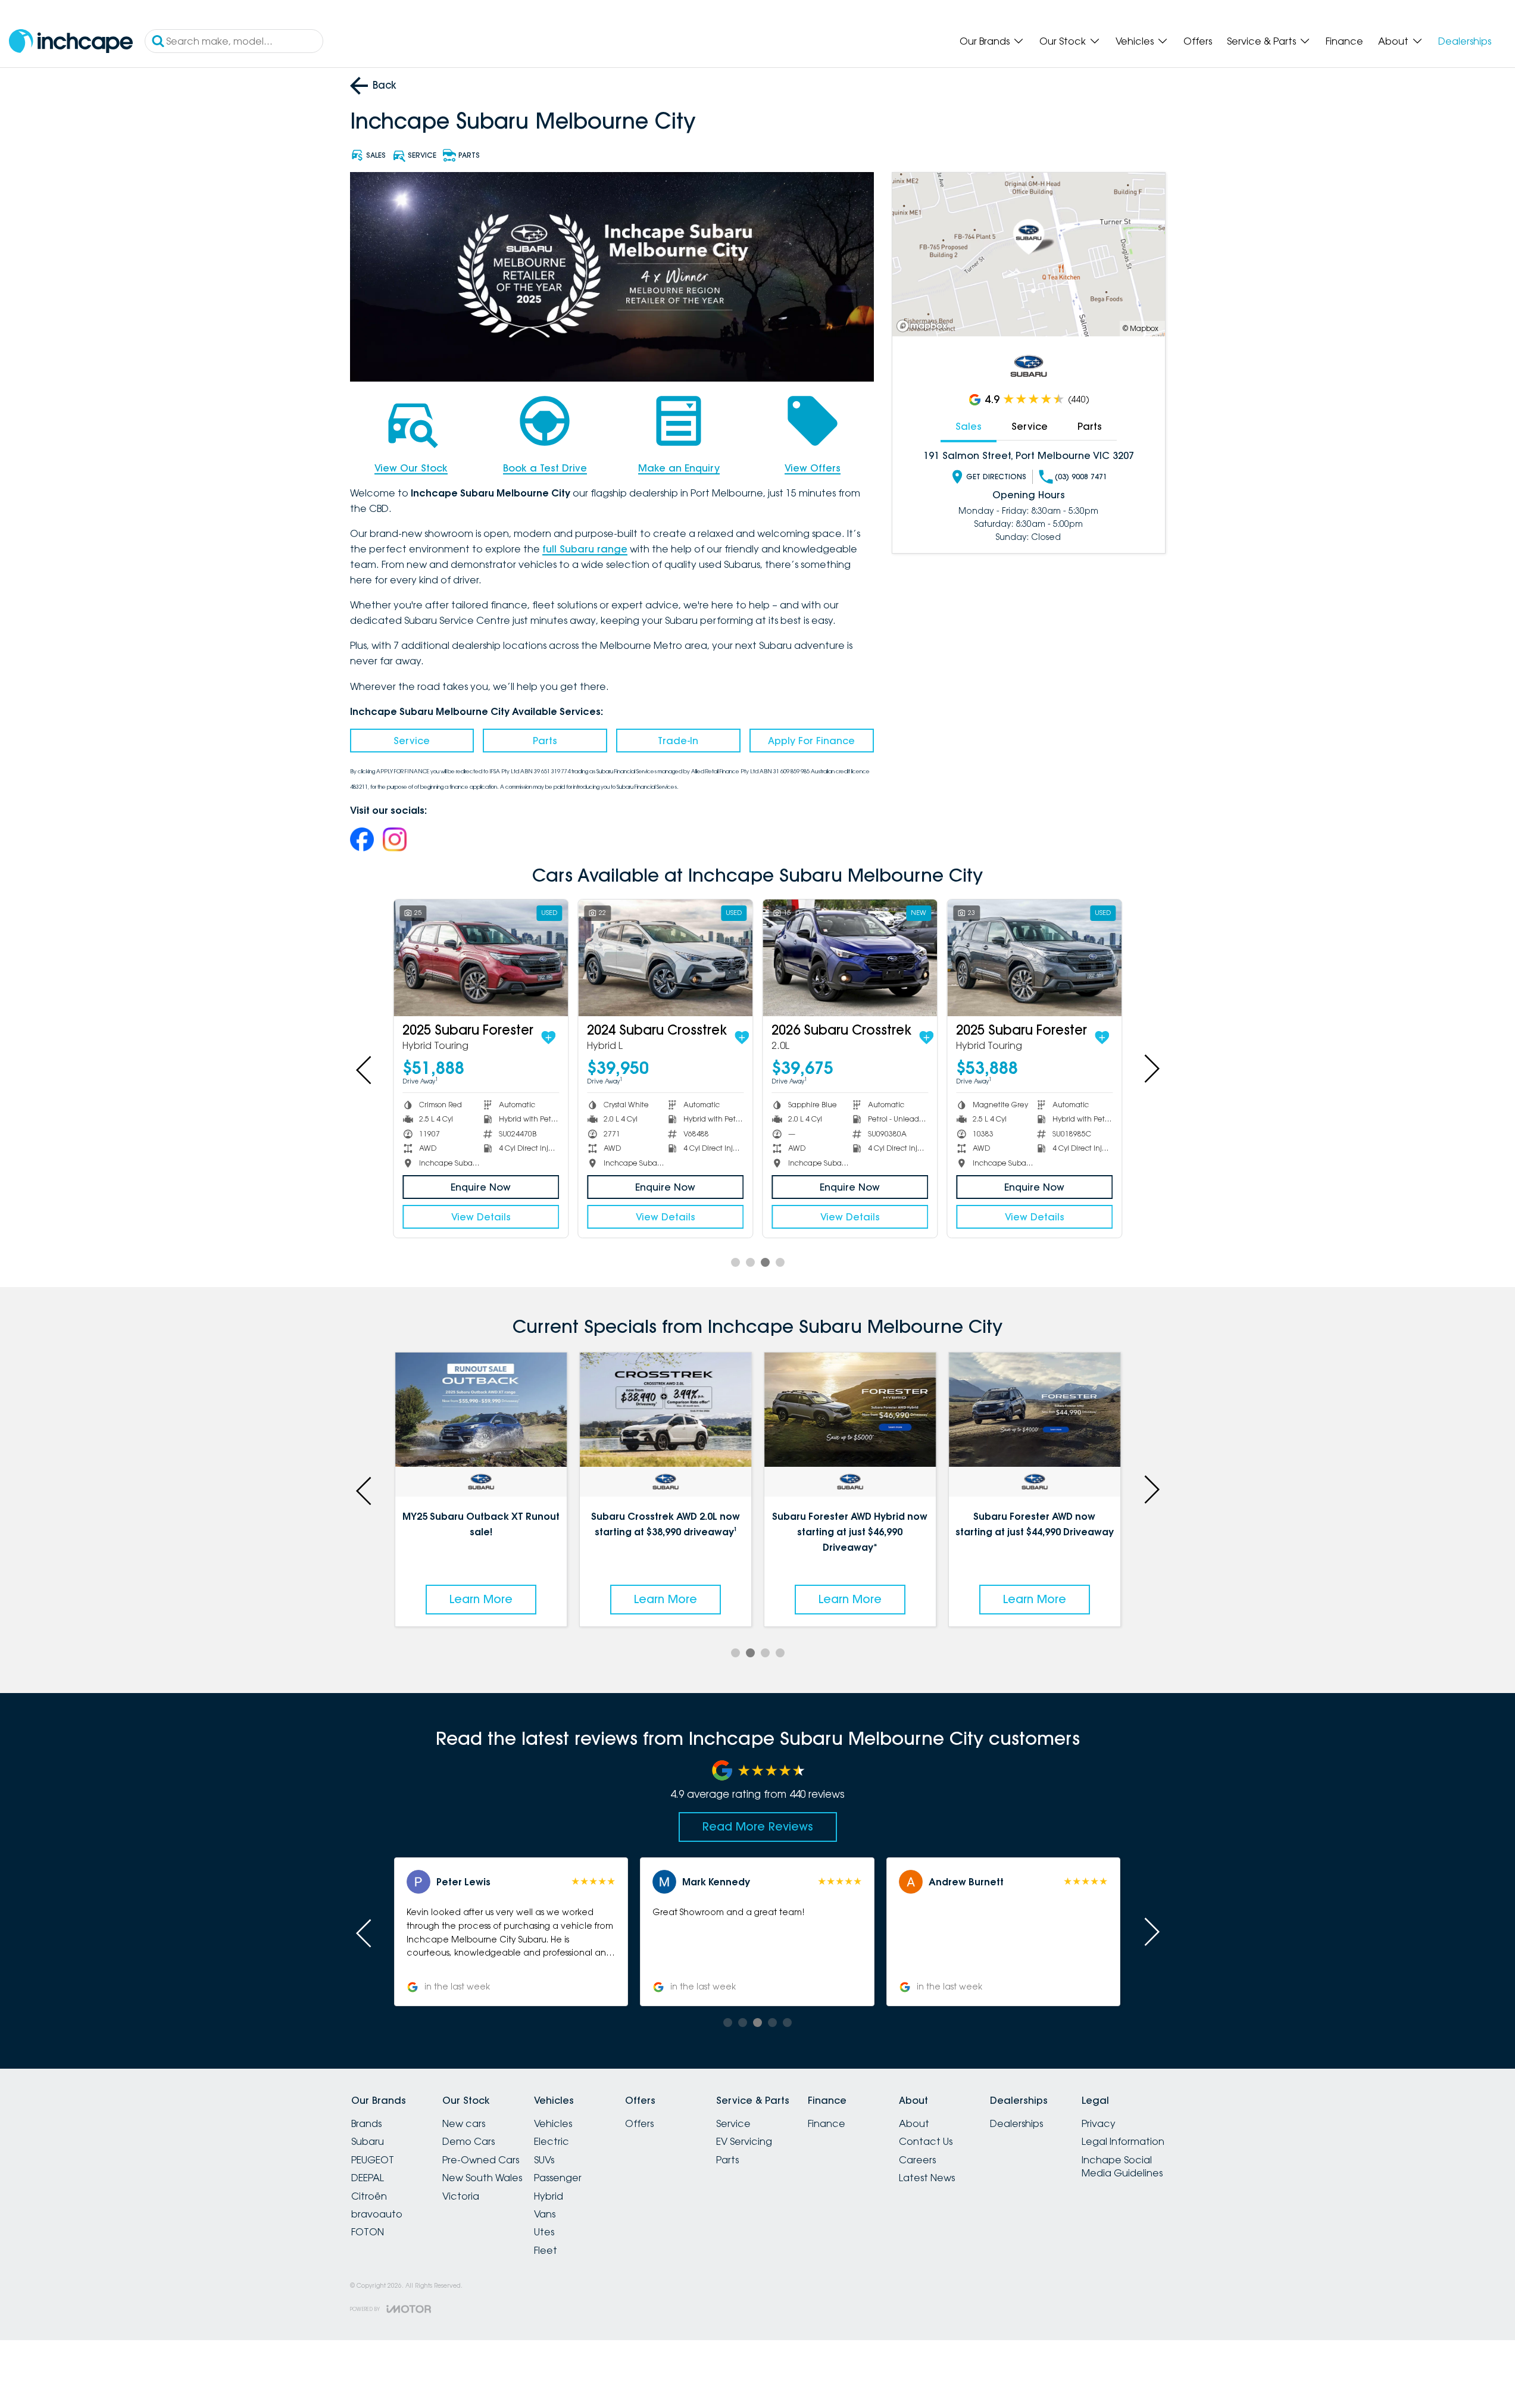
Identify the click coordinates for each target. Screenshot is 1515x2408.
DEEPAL (368, 2178)
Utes (544, 2232)
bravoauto (377, 2214)
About (1393, 41)
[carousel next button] (1151, 1069)
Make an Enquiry (679, 468)
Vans (545, 2214)
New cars (464, 2123)
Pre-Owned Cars (481, 2160)
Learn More (481, 1599)
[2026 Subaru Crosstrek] (850, 958)
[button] (511, 1932)
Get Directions (996, 477)
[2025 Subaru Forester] (481, 958)
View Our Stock (411, 468)
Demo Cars (468, 2141)
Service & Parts (1261, 41)
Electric (552, 2141)
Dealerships (1465, 41)
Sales (969, 426)
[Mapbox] (924, 326)
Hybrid (549, 2196)
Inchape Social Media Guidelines (1122, 2166)
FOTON (368, 2232)
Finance (1344, 41)
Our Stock (1063, 41)
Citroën (369, 2196)
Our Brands (985, 41)
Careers (917, 2160)
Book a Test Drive (545, 468)
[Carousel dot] (735, 1262)
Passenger (558, 2178)
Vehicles (1135, 41)
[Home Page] (71, 41)
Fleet (546, 2250)
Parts (545, 741)
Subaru (368, 2141)
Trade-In (678, 741)
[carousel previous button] (365, 1069)
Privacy (1099, 2123)
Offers (1198, 41)
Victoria (461, 2196)
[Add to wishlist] (548, 1038)
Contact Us (926, 2141)
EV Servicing (744, 2141)
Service (412, 741)
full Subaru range (585, 549)
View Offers (813, 468)
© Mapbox (1141, 328)
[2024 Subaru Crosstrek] (665, 958)
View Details (481, 1217)
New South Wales (482, 2178)
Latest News (927, 2178)
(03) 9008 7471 (1081, 477)
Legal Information (1123, 2141)
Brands (366, 2123)
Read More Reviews (758, 1826)
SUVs (544, 2160)
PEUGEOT (373, 2160)
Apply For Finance (811, 741)
